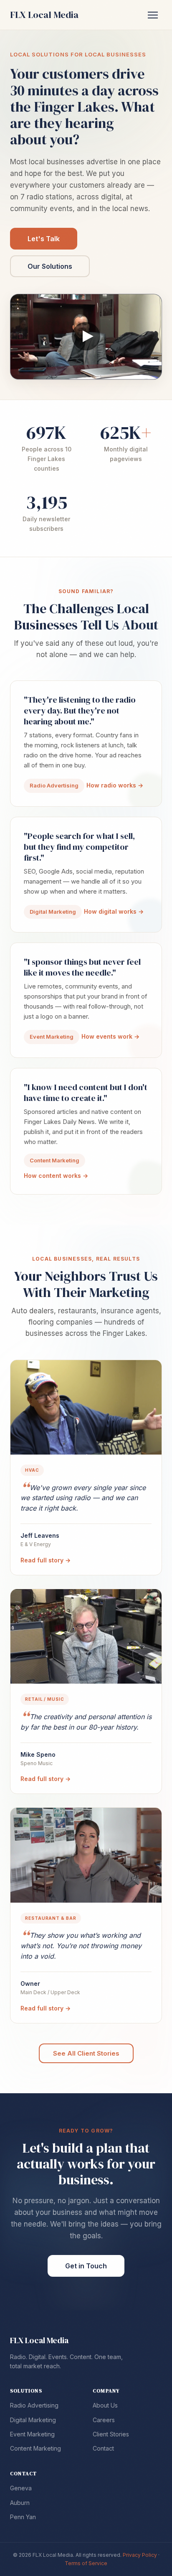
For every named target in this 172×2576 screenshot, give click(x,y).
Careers (104, 2420)
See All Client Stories (86, 2053)
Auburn (20, 2503)
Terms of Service (86, 2563)
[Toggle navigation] (153, 15)
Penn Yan (23, 2517)
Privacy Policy (140, 2555)
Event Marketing (32, 2434)
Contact (103, 2448)
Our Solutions (50, 266)
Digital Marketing (33, 2420)
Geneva (21, 2488)
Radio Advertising (34, 2405)
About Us (105, 2405)
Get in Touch (86, 2266)
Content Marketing (35, 2448)
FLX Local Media (39, 2340)
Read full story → (46, 1560)
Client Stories (111, 2434)
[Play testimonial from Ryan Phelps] (86, 337)
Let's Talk (44, 239)
